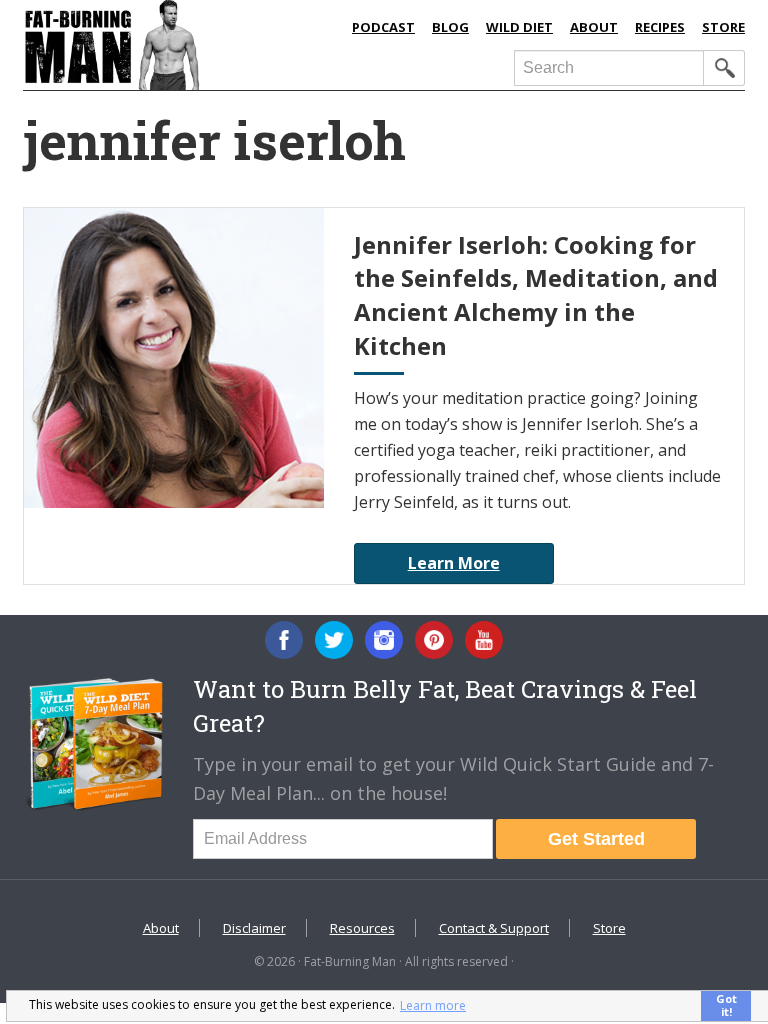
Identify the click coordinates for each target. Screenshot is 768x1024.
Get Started (596, 839)
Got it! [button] (726, 1005)
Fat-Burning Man (178, 45)
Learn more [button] (433, 1005)
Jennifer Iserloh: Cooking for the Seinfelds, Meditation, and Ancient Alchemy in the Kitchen (536, 295)
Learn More (454, 563)
